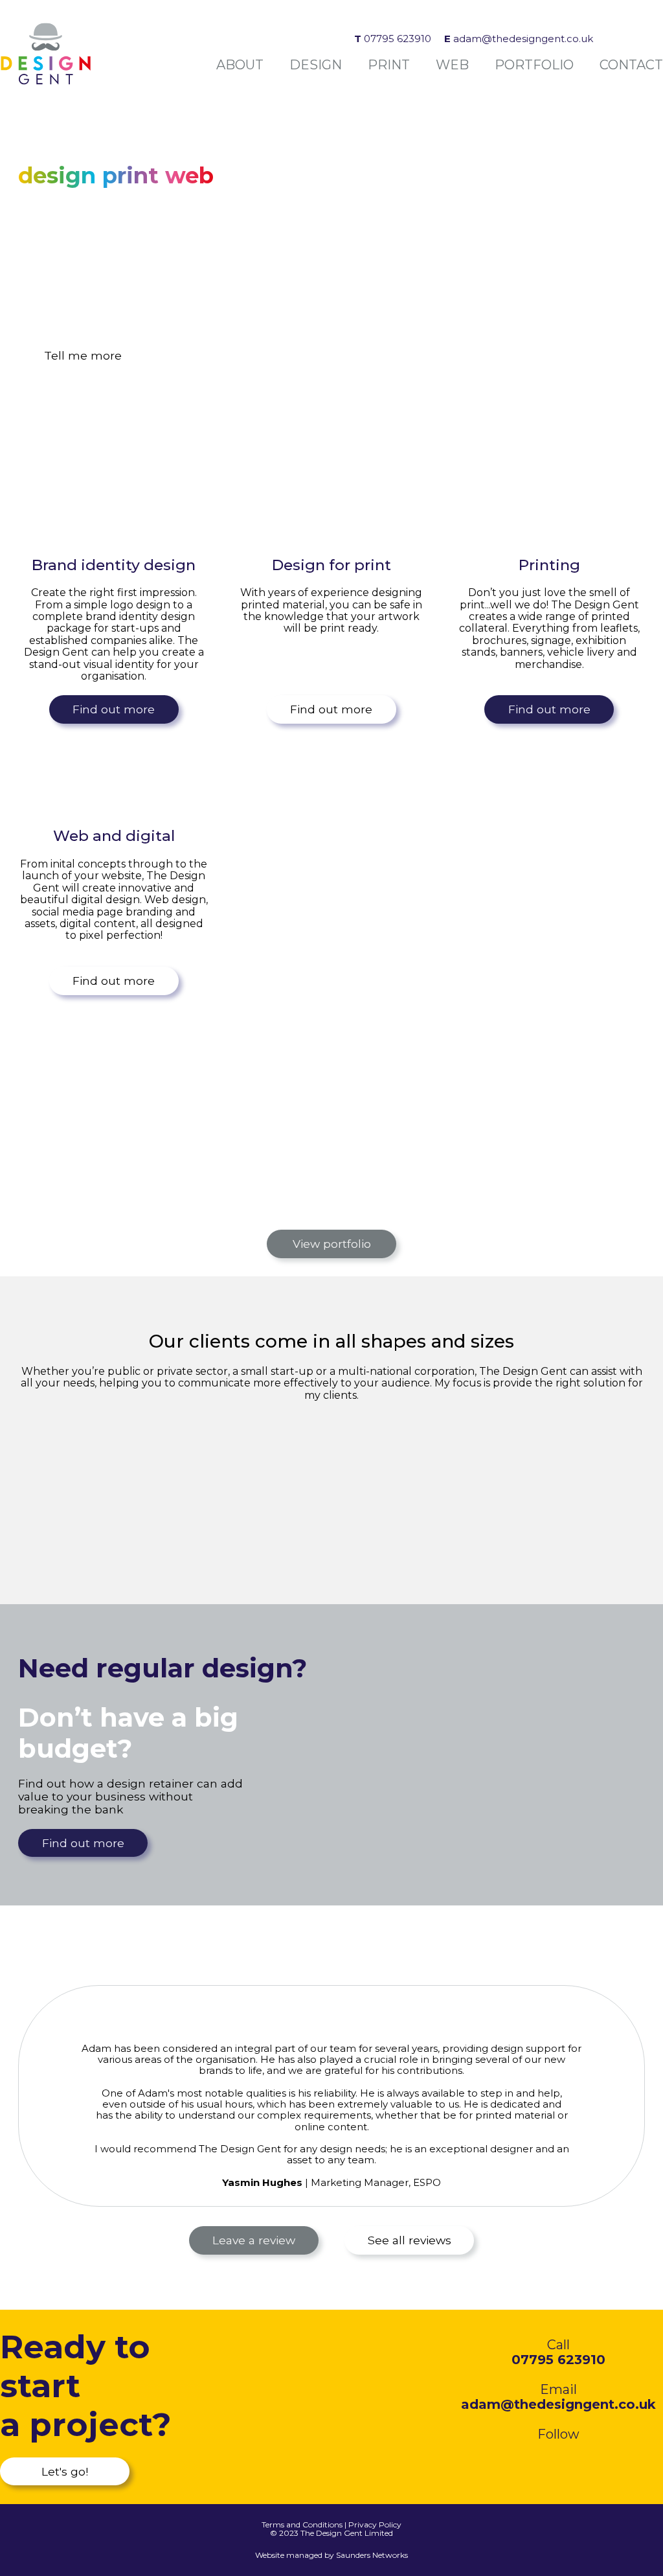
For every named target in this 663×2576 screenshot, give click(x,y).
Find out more (114, 709)
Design (316, 65)
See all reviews (410, 2240)
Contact (631, 65)
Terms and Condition (300, 2524)
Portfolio (534, 65)
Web (452, 65)
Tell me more (83, 355)
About (240, 65)
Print (389, 65)
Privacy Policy (375, 2524)
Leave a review (254, 2240)
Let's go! (65, 2471)
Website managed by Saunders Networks (331, 2555)
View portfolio (332, 1244)
